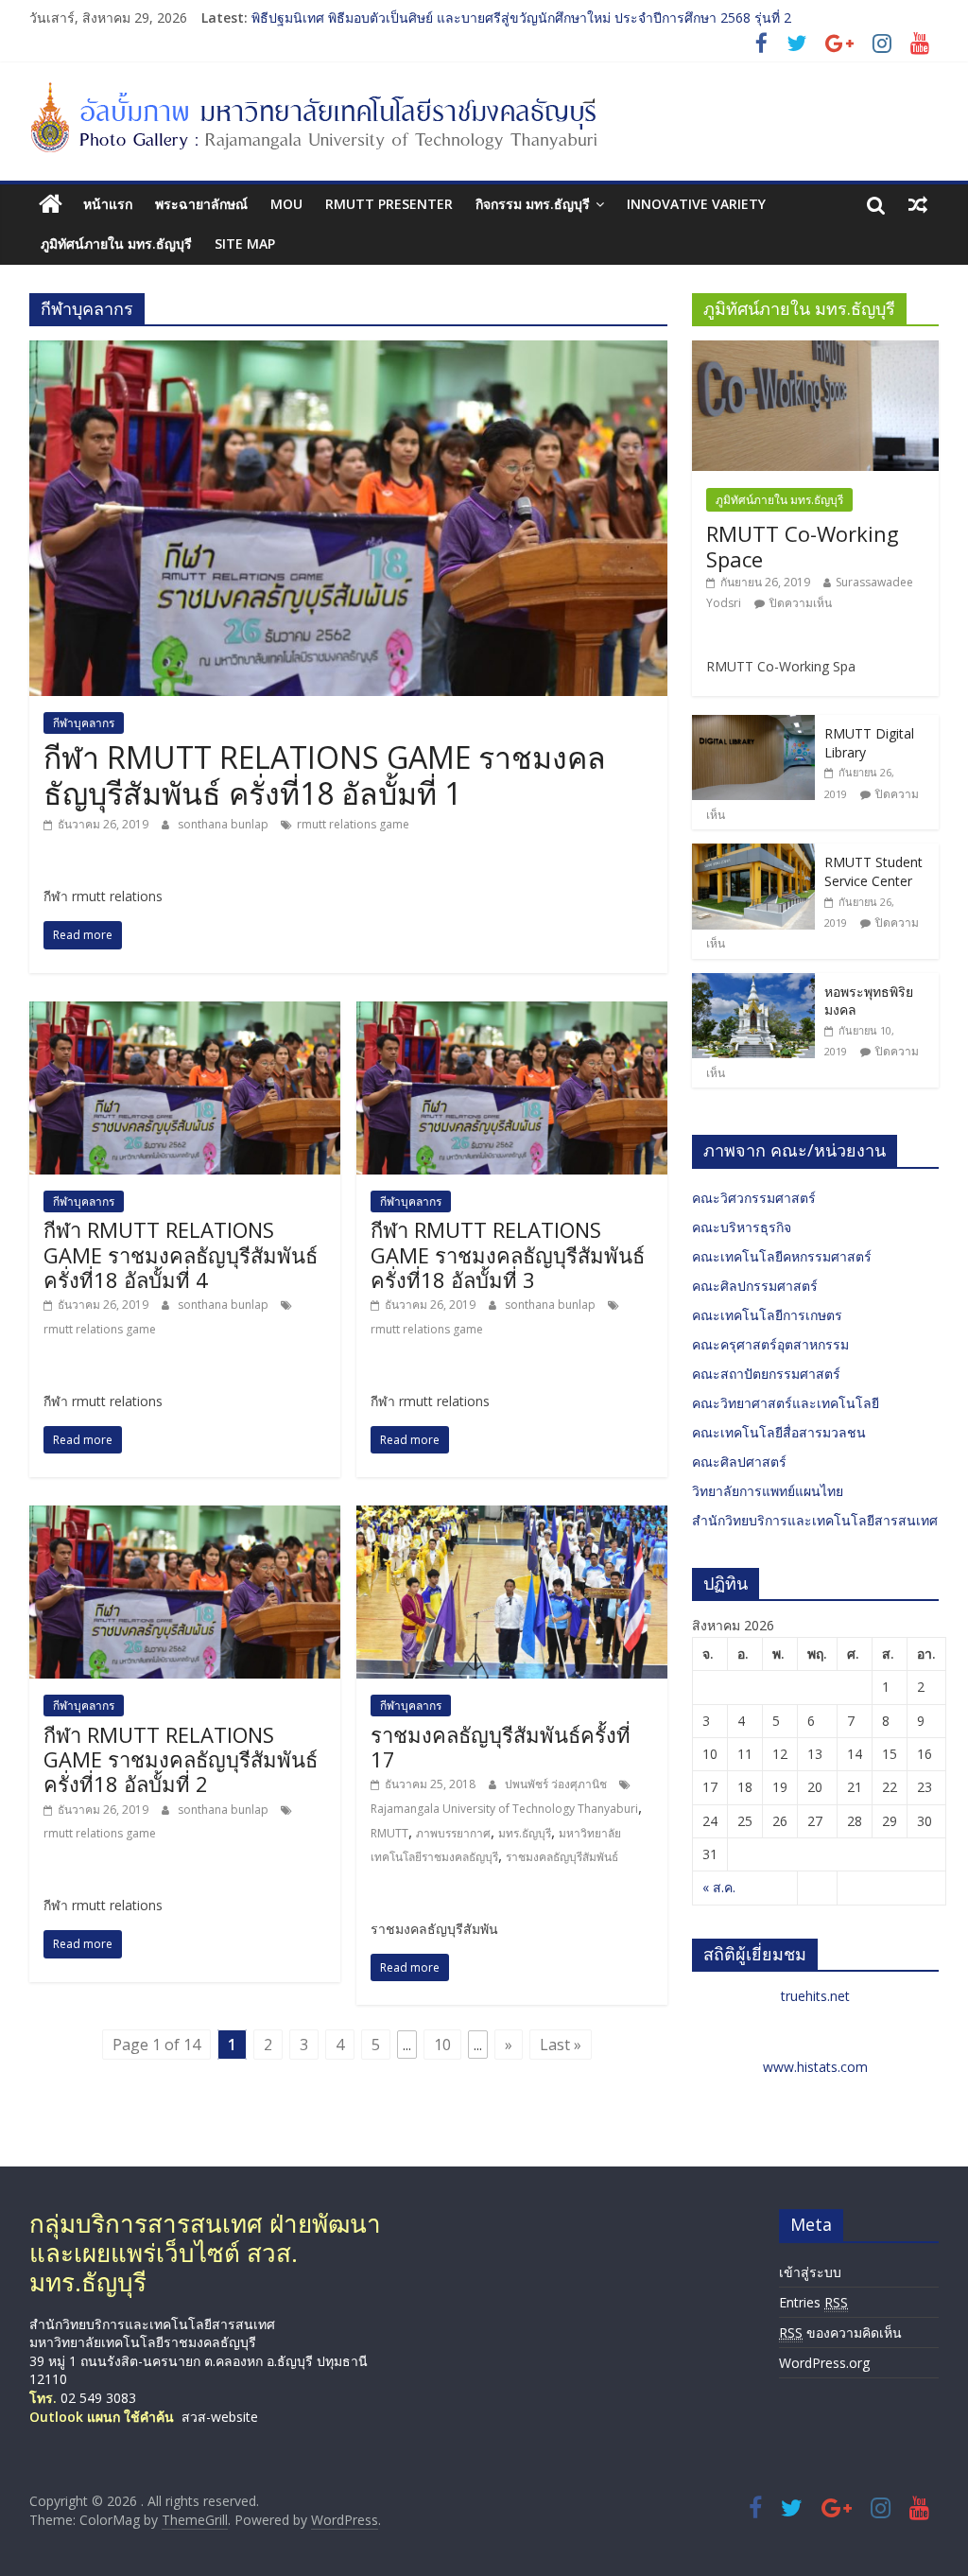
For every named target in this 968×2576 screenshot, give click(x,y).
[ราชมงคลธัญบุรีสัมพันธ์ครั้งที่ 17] (512, 1517)
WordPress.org (824, 2363)
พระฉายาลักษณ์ (201, 204)
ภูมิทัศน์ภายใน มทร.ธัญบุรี (116, 244)
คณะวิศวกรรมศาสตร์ (754, 1198)
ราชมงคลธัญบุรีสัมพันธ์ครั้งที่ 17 (501, 1747)
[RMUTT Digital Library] (753, 725)
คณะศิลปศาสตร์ (739, 1462)
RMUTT (389, 1833)
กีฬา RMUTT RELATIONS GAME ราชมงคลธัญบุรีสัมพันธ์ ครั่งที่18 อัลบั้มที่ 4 (181, 1254)
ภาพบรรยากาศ (453, 1833)
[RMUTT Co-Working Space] (816, 350)
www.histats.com (815, 2067)
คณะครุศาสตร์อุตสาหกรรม (770, 1344)
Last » (561, 2045)
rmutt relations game (353, 824)
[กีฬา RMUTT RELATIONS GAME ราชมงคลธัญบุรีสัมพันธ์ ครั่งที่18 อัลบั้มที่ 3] (512, 1013)
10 (442, 2045)
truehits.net (815, 1996)
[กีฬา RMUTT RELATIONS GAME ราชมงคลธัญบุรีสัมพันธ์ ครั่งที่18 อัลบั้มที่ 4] (185, 1013)
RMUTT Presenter (389, 204)
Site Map (245, 244)
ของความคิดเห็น (840, 2332)
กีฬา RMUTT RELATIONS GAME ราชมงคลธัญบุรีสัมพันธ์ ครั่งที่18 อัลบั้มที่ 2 (181, 1759)
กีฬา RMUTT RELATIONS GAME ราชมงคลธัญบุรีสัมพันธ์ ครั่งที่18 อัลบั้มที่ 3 (508, 1254)
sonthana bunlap (225, 824)
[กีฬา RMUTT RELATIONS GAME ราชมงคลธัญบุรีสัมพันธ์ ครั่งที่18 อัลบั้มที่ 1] (348, 352)
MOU (286, 204)
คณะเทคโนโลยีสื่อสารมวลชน (779, 1432)
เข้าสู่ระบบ (810, 2272)
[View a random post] (918, 204)
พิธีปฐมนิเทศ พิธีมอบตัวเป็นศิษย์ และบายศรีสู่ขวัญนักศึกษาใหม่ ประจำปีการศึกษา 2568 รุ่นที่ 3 (521, 17)
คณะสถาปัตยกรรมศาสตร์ (766, 1374)
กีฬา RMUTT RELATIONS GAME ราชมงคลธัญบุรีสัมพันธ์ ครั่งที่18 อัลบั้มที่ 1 (325, 775)
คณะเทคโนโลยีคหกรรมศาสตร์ (782, 1256)
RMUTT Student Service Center (873, 871)
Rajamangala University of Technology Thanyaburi (504, 1809)
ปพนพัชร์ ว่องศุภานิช (557, 1784)
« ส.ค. (719, 1887)
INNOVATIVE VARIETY (696, 204)
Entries (813, 2302)
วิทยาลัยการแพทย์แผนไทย (768, 1491)
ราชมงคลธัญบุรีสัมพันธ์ (562, 1857)
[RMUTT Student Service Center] (753, 853)
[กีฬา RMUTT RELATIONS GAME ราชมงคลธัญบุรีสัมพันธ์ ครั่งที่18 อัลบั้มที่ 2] (185, 1517)
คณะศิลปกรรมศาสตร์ (755, 1286)
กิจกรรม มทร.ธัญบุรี (533, 204)
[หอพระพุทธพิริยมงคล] (753, 983)
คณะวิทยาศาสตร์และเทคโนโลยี (786, 1403)
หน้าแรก (108, 204)
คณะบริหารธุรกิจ (742, 1227)
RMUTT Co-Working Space (803, 546)
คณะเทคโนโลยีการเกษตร (767, 1315)
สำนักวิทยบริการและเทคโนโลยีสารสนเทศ (815, 1520)
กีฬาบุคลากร (84, 723)
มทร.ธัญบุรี (525, 1833)
